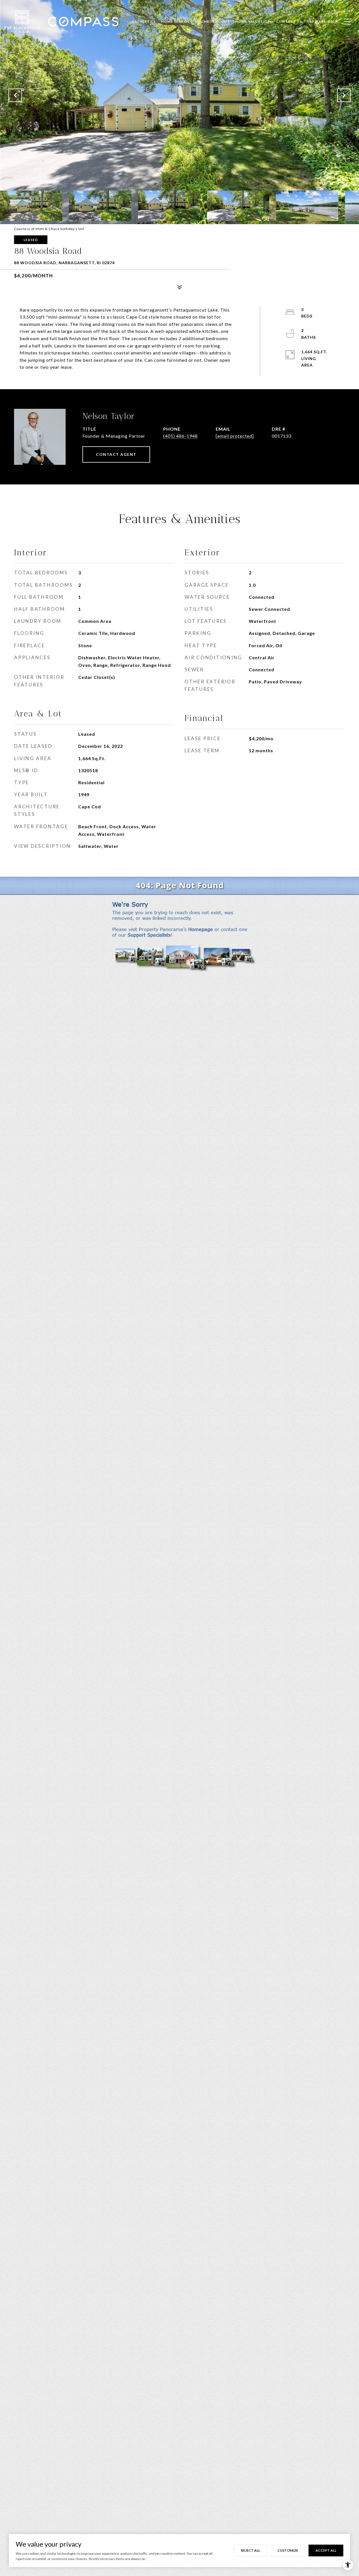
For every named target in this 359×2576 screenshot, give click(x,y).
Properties (144, 21)
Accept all (326, 2550)
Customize (288, 2550)
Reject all (250, 2550)
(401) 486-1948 (180, 436)
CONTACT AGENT (116, 454)
